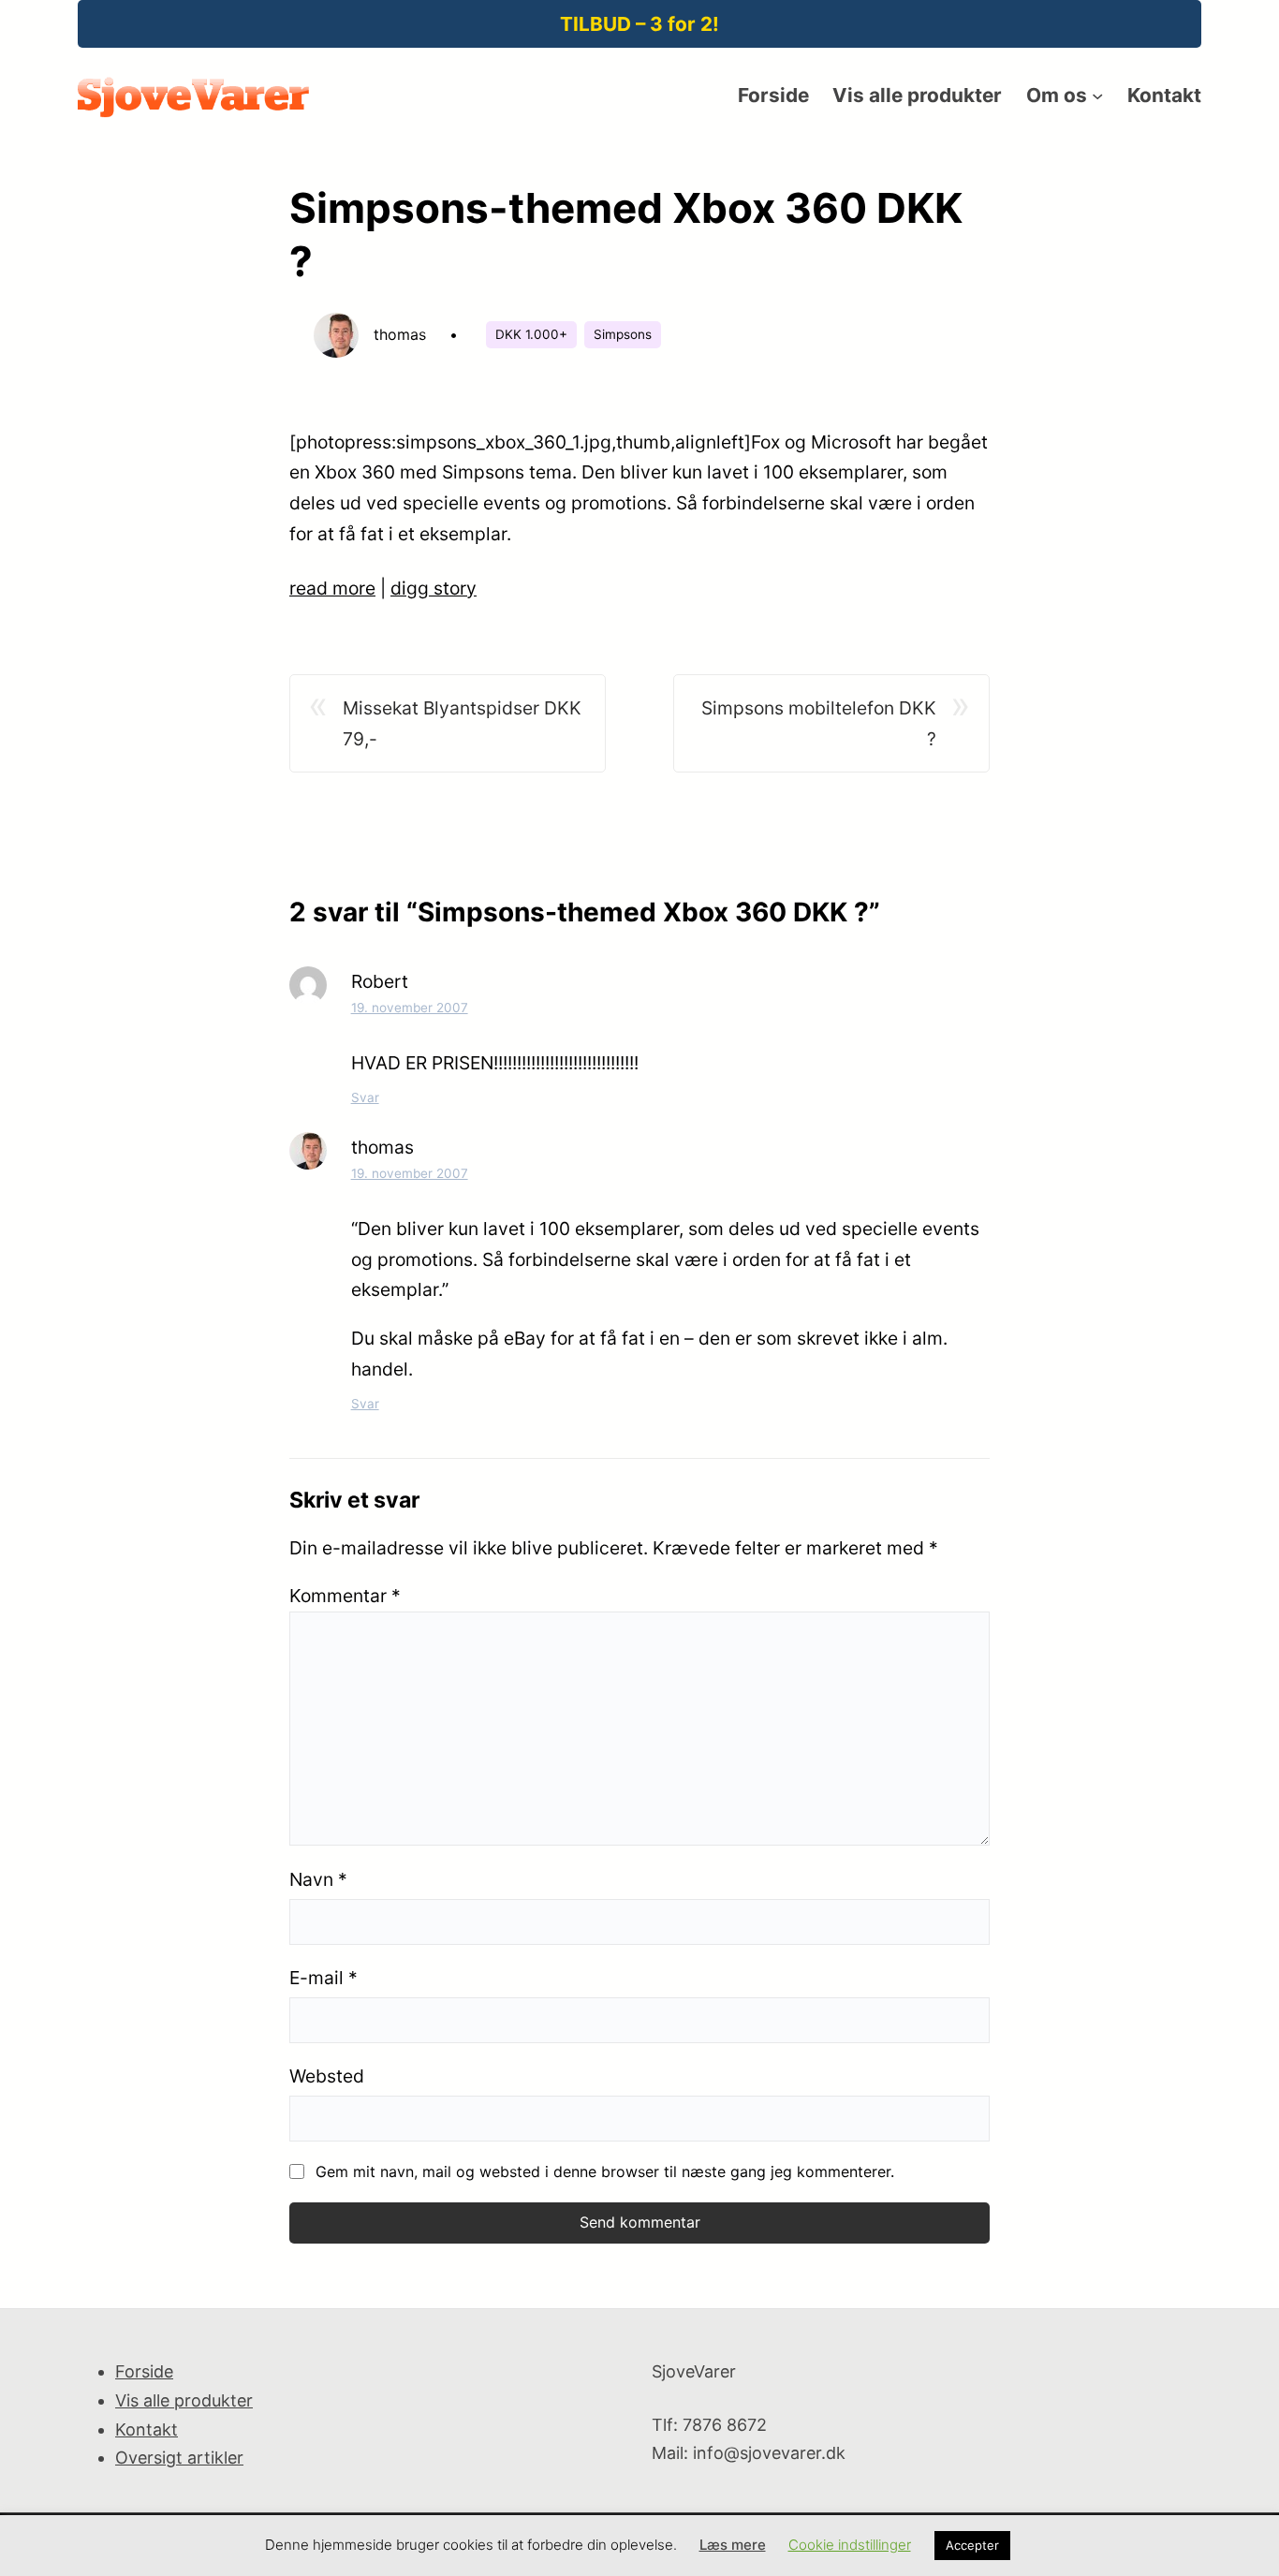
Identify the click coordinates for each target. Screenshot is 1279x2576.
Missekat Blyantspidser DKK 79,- (462, 723)
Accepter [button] (972, 2545)
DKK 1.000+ (531, 334)
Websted (327, 2076)
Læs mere (733, 2545)
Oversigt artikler (179, 2458)
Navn (318, 1879)
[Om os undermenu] (1097, 96)
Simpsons (623, 334)
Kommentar (345, 1596)
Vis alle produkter (184, 2400)
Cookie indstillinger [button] (850, 2545)
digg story (434, 588)
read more (332, 588)
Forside (144, 2371)
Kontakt (147, 2429)
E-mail (323, 1978)
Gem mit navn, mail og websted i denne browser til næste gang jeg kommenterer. (605, 2171)
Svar (365, 1097)
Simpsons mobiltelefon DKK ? (819, 723)
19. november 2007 (410, 1008)
